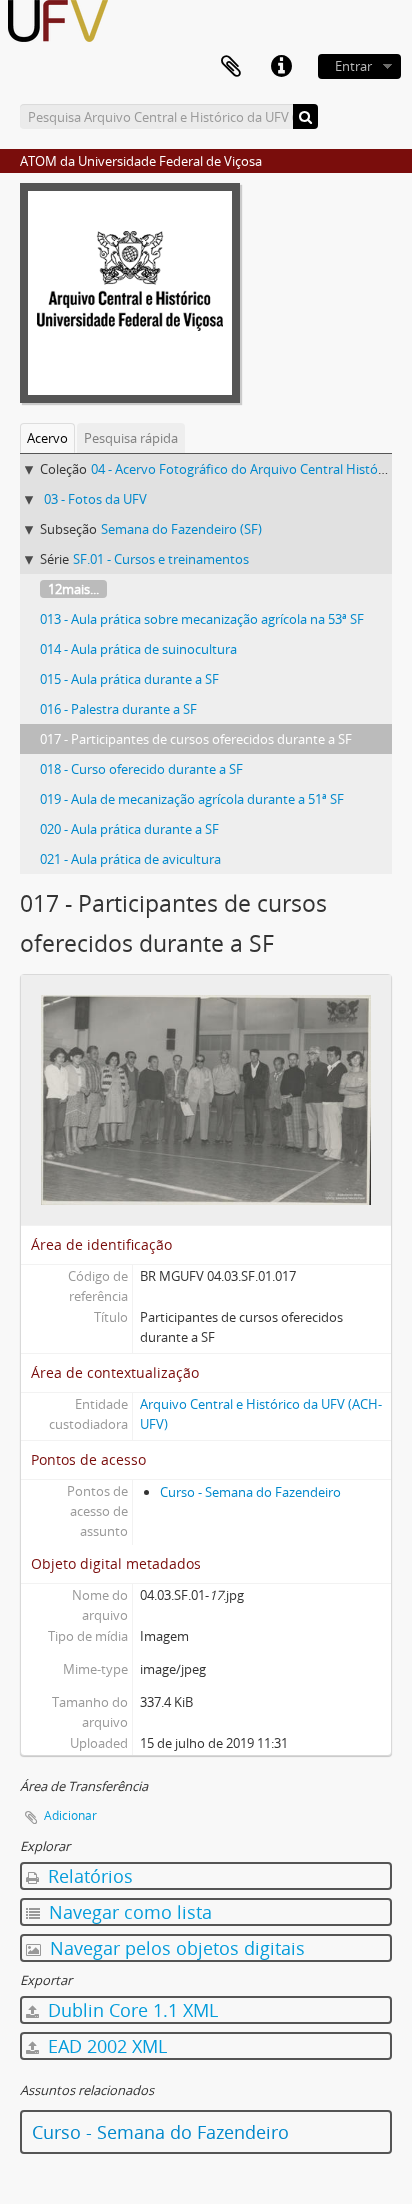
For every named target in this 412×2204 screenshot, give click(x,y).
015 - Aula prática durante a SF (129, 679)
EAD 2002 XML (105, 2046)
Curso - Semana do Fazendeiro (250, 1492)
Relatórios (88, 1876)
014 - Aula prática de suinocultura (138, 649)
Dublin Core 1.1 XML (130, 2010)
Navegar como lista (128, 1912)
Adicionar (70, 1815)
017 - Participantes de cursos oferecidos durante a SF (196, 739)
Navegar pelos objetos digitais (175, 1948)
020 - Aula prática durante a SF (129, 829)
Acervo (47, 438)
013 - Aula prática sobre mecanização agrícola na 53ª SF (202, 619)
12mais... (73, 589)
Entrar (353, 66)
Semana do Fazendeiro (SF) (181, 529)
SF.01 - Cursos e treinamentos (161, 559)
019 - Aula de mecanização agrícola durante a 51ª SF (192, 799)
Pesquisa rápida (131, 438)
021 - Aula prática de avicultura (130, 859)
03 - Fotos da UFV (95, 499)
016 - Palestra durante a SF (118, 709)
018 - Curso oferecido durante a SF (141, 769)
